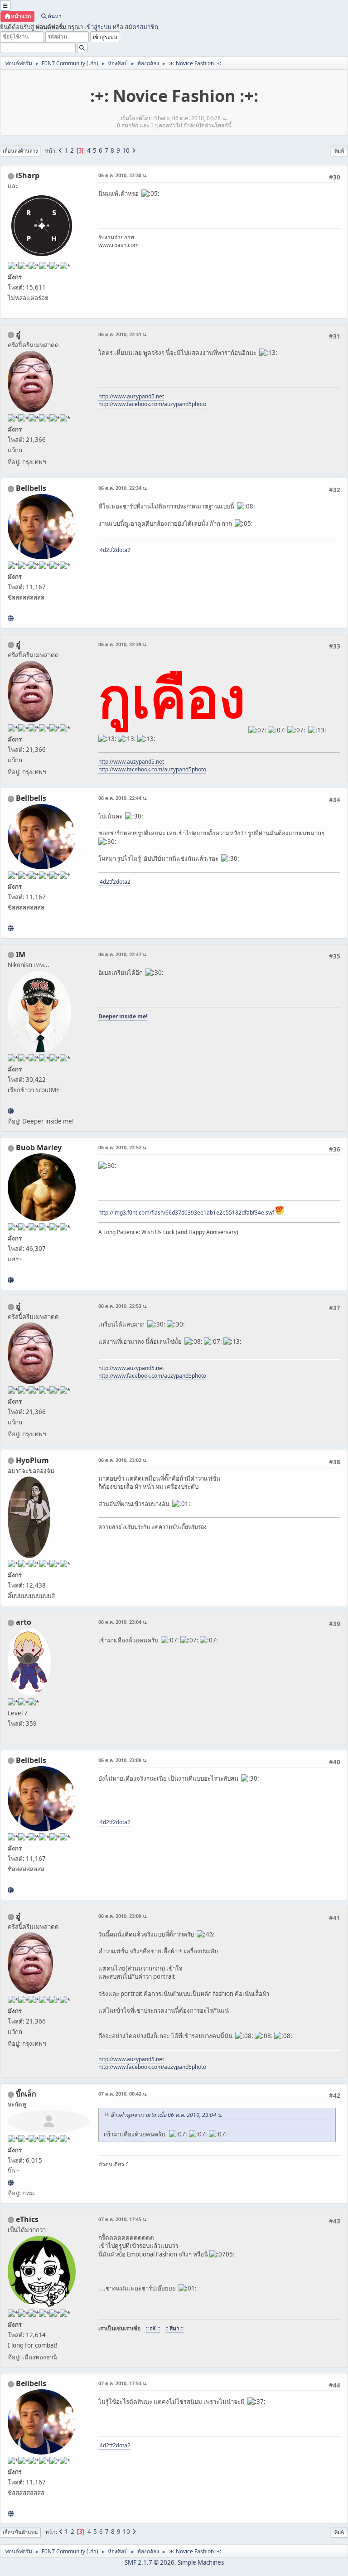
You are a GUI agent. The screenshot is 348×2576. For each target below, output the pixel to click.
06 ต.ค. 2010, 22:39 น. (123, 644)
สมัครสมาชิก (141, 27)
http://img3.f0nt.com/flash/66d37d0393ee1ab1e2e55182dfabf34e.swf (186, 1213)
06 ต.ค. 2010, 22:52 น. (123, 1147)
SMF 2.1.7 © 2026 (150, 2562)
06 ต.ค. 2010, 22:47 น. (123, 954)
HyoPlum (32, 1460)
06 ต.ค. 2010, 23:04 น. (123, 1622)
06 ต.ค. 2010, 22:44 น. (123, 798)
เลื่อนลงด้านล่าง (20, 151)
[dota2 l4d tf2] (11, 618)
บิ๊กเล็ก (26, 2094)
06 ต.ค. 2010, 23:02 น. (123, 1460)
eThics (27, 2219)
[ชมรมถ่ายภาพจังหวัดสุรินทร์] (11, 1111)
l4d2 (104, 550)
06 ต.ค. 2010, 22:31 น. (123, 334)
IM (21, 954)
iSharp (28, 175)
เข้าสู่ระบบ (98, 27)
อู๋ (18, 334)
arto (24, 1622)
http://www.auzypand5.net (131, 396)
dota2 (123, 550)
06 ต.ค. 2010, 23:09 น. (123, 1760)
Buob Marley (39, 1148)
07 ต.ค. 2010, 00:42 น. (123, 2094)
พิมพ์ (339, 151)
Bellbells (31, 488)
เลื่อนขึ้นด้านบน (20, 2532)
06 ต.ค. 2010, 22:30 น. (123, 175)
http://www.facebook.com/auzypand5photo (152, 404)
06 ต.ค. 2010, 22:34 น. (123, 488)
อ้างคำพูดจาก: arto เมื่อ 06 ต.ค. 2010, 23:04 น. (167, 2115)
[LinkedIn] (11, 1280)
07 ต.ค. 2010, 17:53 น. (123, 2383)
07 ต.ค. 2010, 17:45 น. (123, 2219)
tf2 (113, 550)
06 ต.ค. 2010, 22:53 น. (123, 1306)
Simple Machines (201, 2562)
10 (126, 150)
